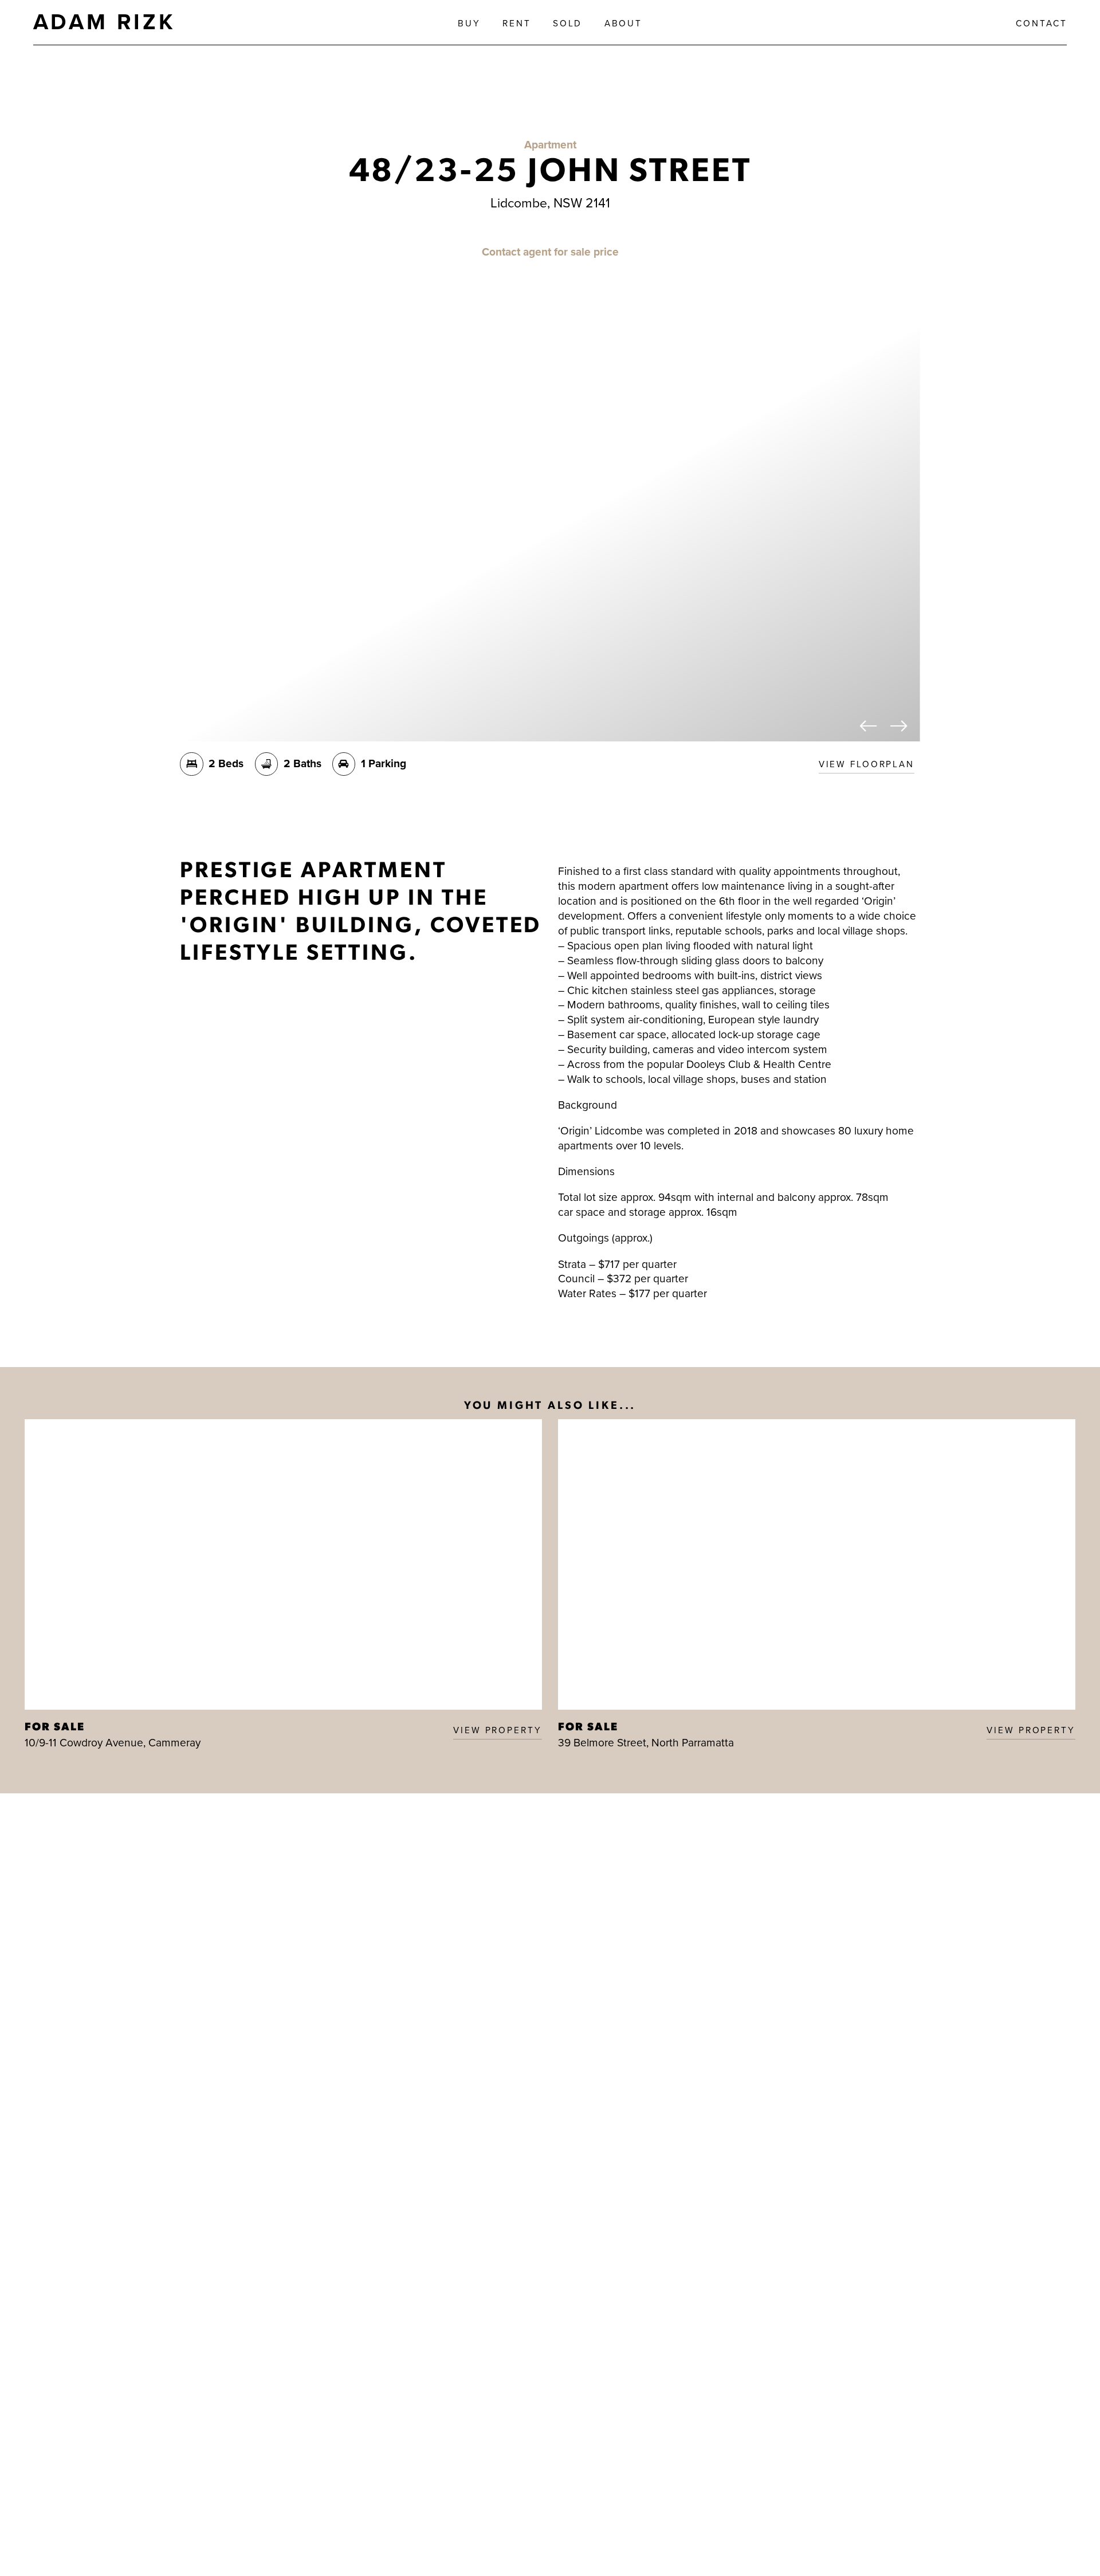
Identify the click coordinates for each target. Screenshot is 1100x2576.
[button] (869, 727)
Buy (469, 23)
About (623, 23)
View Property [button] (497, 1730)
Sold (568, 23)
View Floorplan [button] (867, 764)
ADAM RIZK (104, 21)
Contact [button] (1041, 23)
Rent (517, 23)
